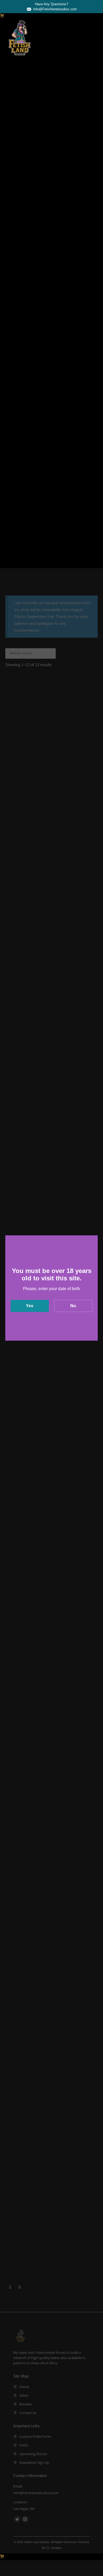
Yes (30, 1306)
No (73, 1306)
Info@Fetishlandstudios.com (55, 9)
